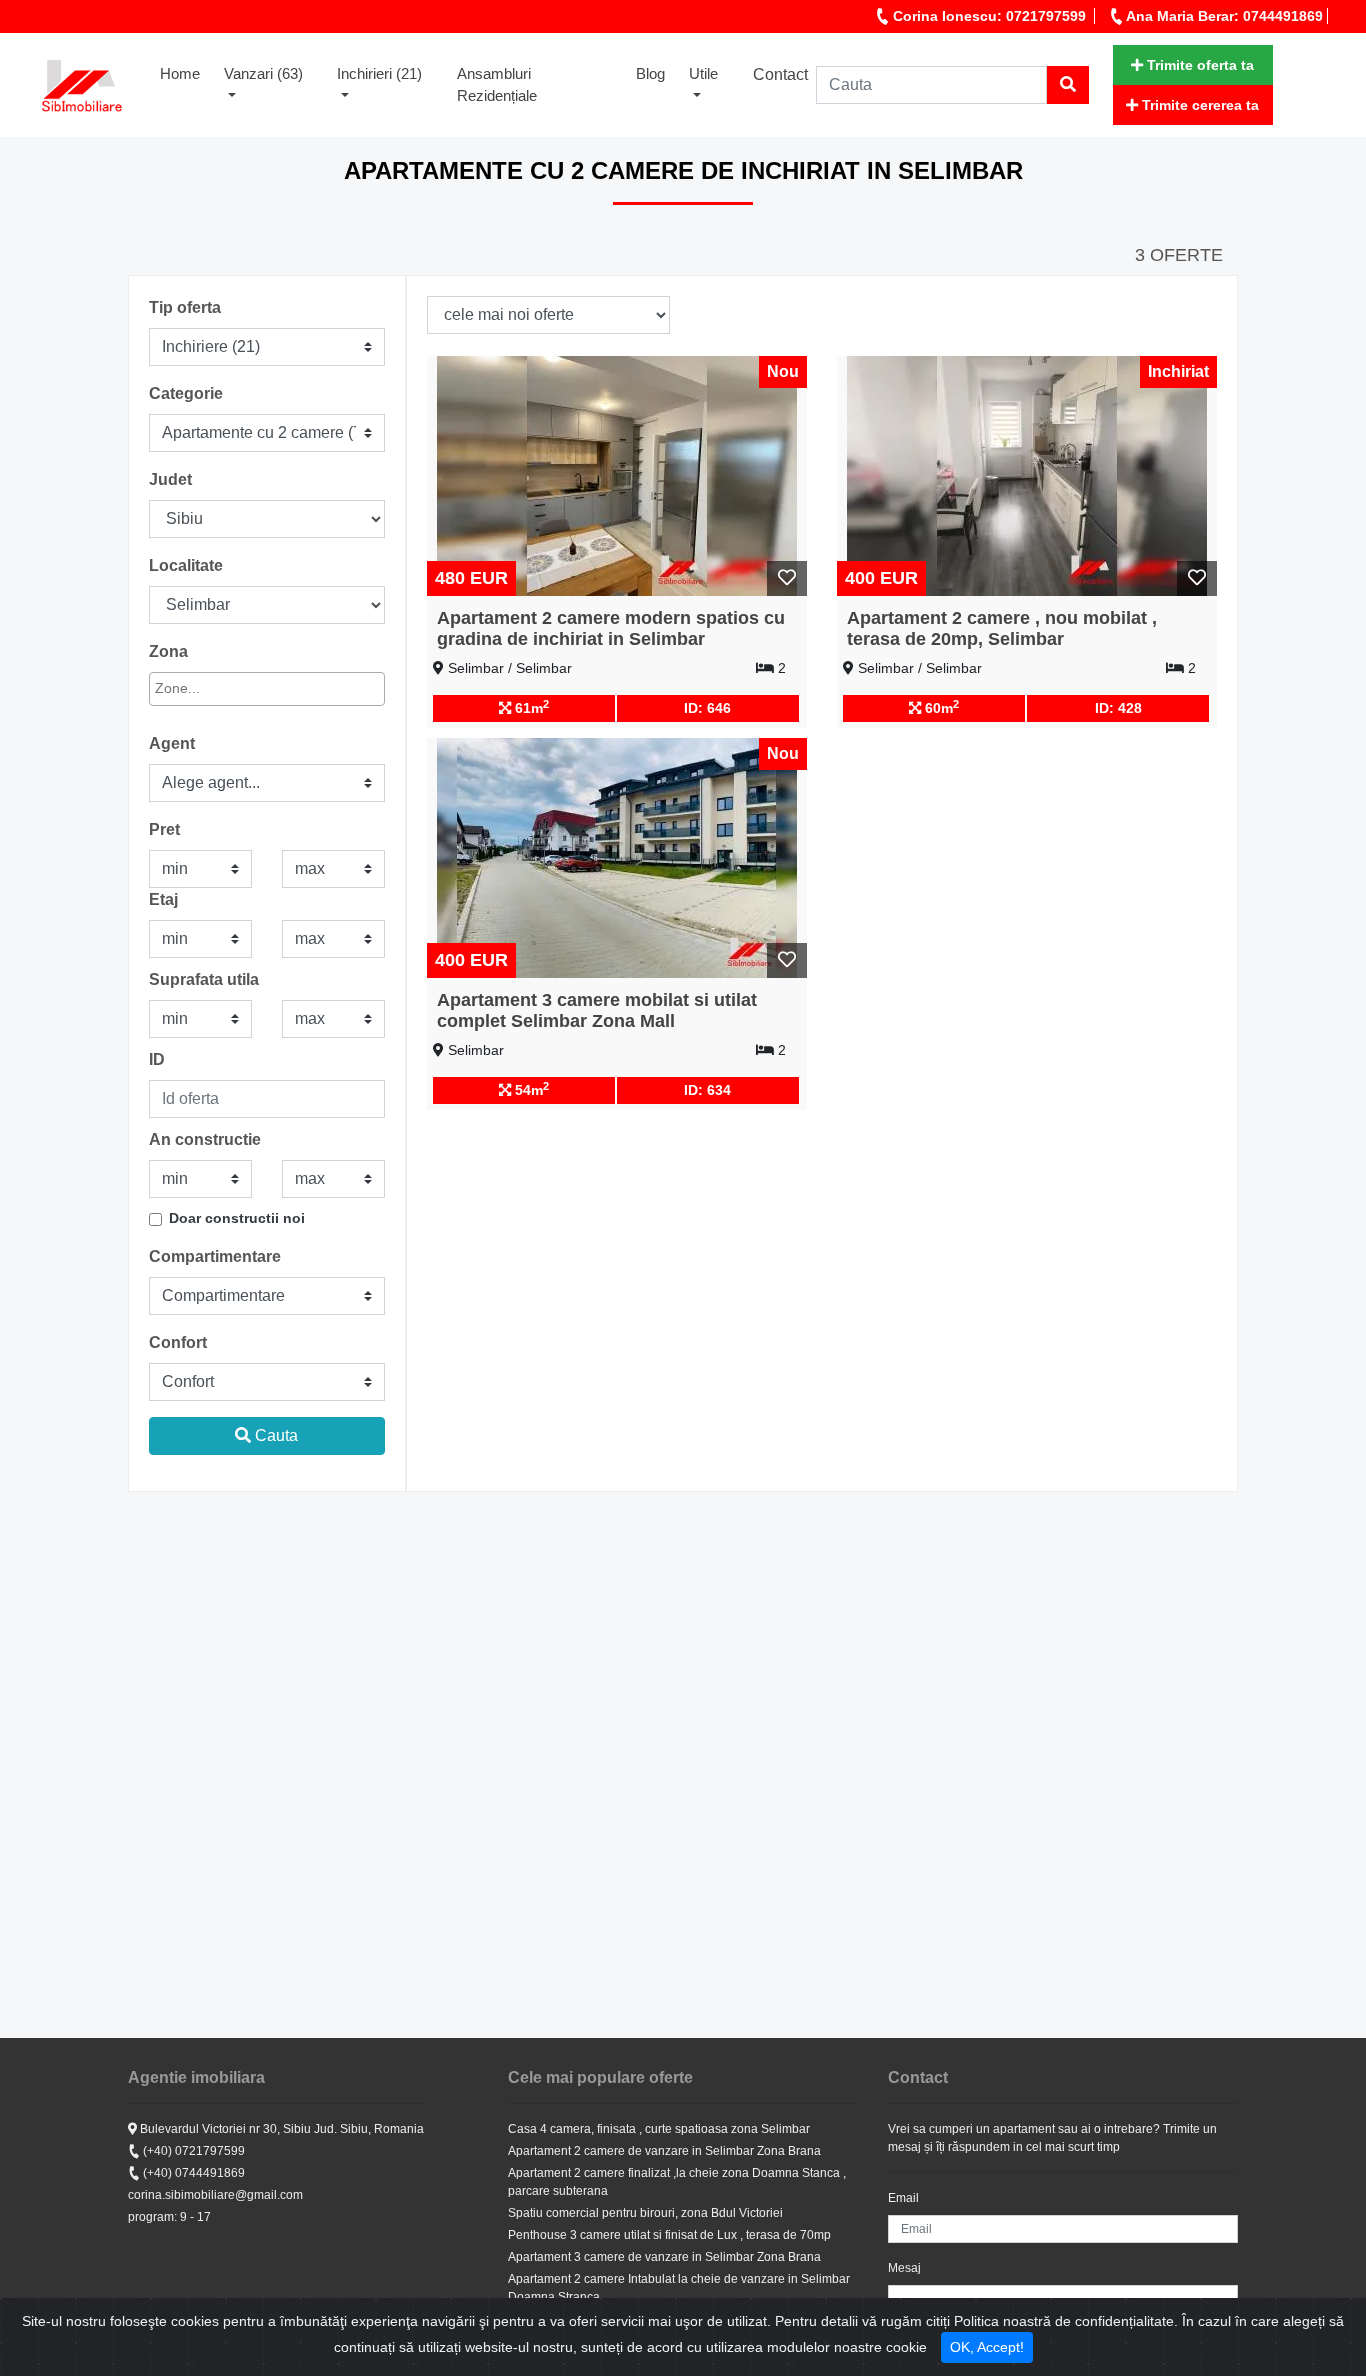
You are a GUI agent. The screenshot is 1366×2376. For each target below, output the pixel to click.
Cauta (274, 1435)
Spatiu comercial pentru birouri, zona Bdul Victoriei (645, 2213)
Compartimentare (215, 1256)
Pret (164, 829)
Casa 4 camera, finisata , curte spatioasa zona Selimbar (659, 2129)
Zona (168, 651)
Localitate (186, 565)
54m (530, 1089)
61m (530, 707)
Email (903, 2198)
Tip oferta (185, 307)
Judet (170, 479)
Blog (650, 73)
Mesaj (904, 2268)
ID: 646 (707, 708)
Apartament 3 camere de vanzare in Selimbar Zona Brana (664, 2257)
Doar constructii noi (237, 1218)
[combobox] (267, 689)
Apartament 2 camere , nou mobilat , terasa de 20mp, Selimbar (1002, 629)
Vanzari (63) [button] (263, 73)
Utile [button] (703, 73)
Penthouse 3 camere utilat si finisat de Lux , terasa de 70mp (669, 2235)
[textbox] (245, 688)
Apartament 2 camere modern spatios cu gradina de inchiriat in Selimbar (611, 629)
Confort (178, 1342)
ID (157, 1059)
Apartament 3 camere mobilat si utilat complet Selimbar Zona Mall (597, 1011)
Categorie (186, 393)
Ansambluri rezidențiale (497, 85)
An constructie (205, 1139)
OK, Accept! (987, 2347)
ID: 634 (707, 1090)
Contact (780, 74)
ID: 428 (1118, 708)
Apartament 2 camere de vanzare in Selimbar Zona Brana (664, 2151)
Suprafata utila (204, 979)
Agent (172, 743)
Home (186, 73)
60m (940, 707)
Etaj (163, 899)
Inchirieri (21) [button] (379, 73)
